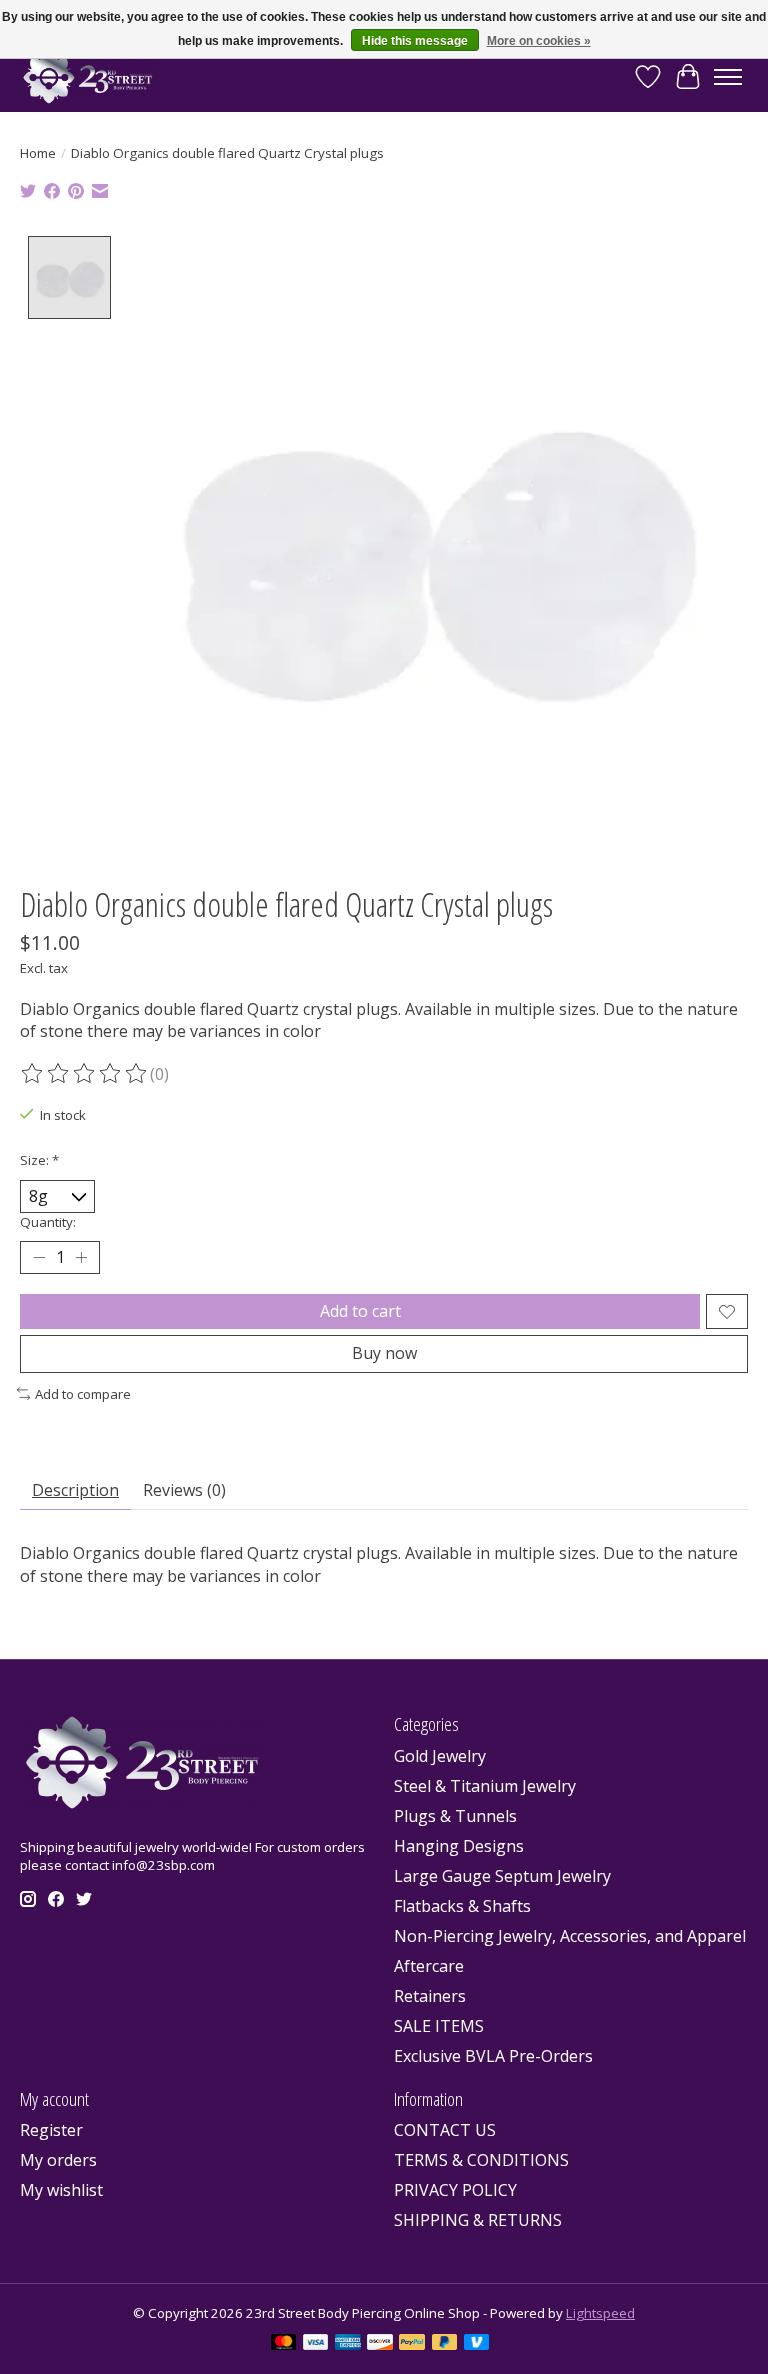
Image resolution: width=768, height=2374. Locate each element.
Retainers (430, 1996)
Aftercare (429, 1966)
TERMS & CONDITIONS (481, 2160)
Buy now (384, 1353)
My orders (58, 2160)
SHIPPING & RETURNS (478, 2220)
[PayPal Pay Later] (445, 2344)
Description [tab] (75, 1490)
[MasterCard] (284, 2344)
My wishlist (61, 2190)
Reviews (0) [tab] (184, 1490)
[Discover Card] (380, 2344)
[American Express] (348, 2344)
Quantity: (48, 1222)
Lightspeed (600, 2313)
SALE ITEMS (439, 2026)
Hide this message (415, 41)
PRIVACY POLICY (455, 2190)
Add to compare (83, 1394)
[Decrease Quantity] (39, 1258)
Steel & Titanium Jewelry (485, 1786)
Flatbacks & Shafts (462, 1906)
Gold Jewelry (440, 1756)
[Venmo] (477, 2344)
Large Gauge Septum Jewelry (502, 1876)
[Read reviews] (85, 1074)
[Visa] (316, 2344)
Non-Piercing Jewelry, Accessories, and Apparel (570, 1936)
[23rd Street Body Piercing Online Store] (88, 77)
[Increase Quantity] (81, 1258)
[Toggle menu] (728, 77)
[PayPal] (412, 2344)
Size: (39, 1160)
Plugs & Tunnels (455, 1816)
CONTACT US (445, 2130)
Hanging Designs (459, 1846)
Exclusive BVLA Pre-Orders (493, 2056)
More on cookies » (539, 41)
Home (38, 153)
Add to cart (360, 1311)
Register (51, 2130)
